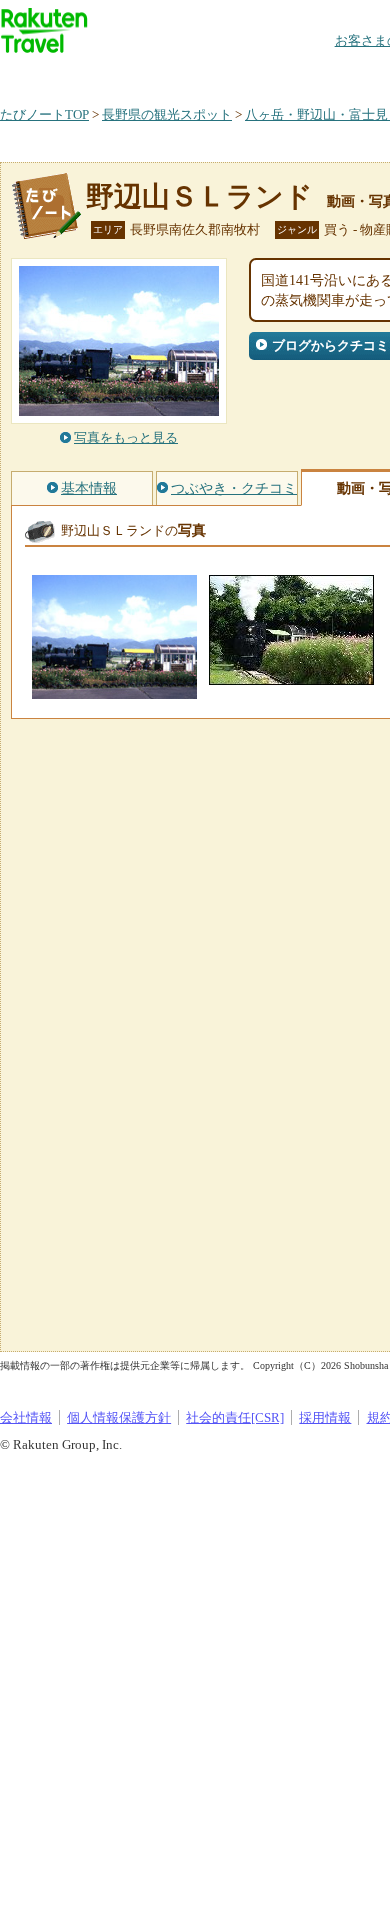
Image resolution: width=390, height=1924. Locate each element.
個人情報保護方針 (119, 1417)
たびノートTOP (44, 114)
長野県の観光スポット (167, 114)
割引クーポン (316, 74)
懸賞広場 (234, 74)
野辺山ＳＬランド (199, 196)
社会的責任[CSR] (235, 1417)
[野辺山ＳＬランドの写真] (114, 689)
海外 (152, 74)
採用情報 (325, 1417)
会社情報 (26, 1417)
